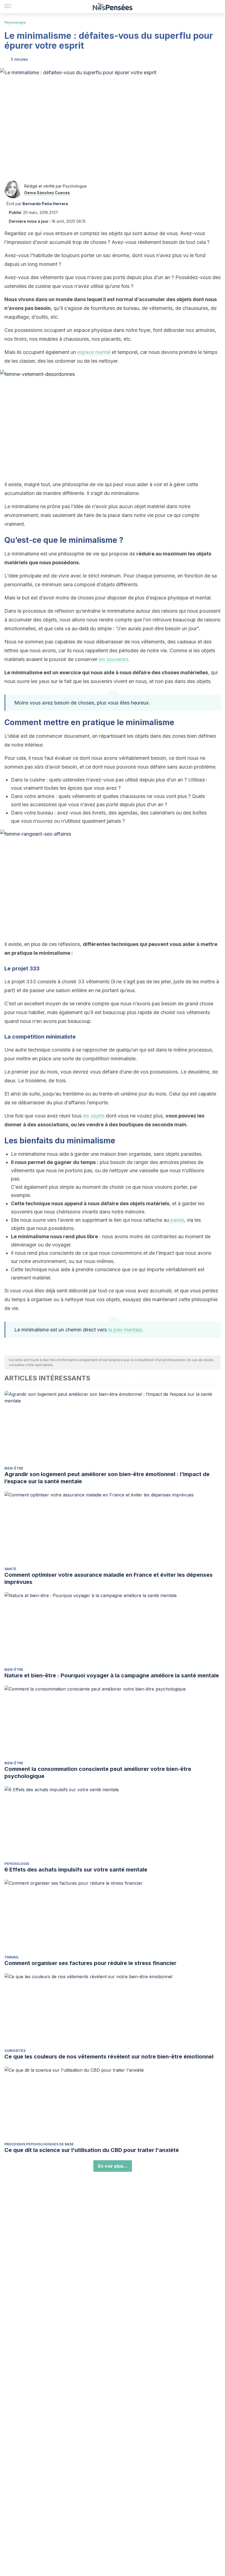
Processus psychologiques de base (39, 2144)
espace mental (94, 352)
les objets (94, 1116)
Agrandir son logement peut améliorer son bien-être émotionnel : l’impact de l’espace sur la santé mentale (107, 1478)
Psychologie (15, 22)
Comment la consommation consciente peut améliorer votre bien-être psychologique (98, 1773)
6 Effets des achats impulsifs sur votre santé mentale (76, 1870)
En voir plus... (113, 2166)
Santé (10, 1569)
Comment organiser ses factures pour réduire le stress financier (90, 1963)
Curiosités (15, 2051)
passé (177, 1220)
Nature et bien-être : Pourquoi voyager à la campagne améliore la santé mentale (112, 1675)
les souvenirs (113, 659)
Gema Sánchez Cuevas (47, 193)
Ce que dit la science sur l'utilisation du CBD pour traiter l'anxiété (92, 2150)
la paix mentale (125, 1330)
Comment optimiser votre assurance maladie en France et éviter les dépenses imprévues (109, 1578)
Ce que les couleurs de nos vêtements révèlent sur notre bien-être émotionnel (109, 2057)
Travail (12, 1957)
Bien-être (14, 1468)
